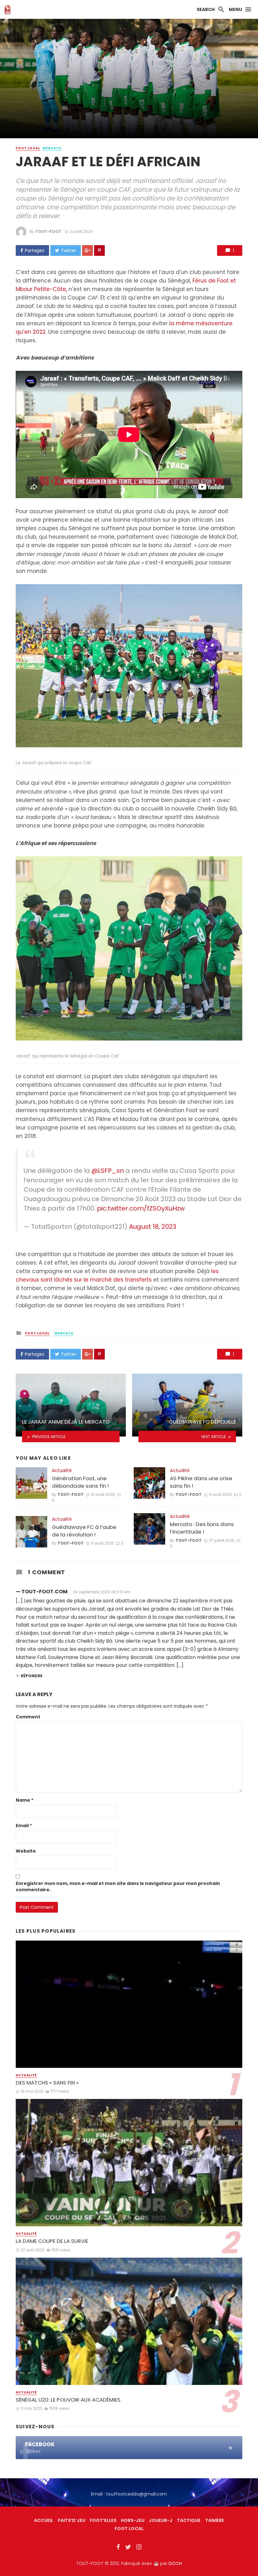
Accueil (44, 2520)
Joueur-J (161, 2520)
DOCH (175, 2563)
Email (24, 1826)
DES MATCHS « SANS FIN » (47, 2083)
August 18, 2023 (153, 1227)
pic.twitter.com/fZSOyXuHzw (141, 1208)
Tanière (215, 2520)
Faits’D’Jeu (72, 2520)
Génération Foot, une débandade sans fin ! (80, 1482)
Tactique (189, 2520)
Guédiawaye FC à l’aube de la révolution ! (84, 1531)
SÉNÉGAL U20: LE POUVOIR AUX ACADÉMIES (68, 2400)
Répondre (32, 1676)
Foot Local (28, 148)
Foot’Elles (103, 2520)
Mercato (52, 148)
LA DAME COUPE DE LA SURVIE (52, 2241)
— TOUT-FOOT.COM (42, 1592)
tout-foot (48, 231)
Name (25, 1800)
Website (26, 1851)
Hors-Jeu (133, 2520)
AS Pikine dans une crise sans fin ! (201, 1482)
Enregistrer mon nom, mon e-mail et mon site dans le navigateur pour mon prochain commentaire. (118, 1887)
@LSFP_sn (108, 1171)
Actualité (62, 1470)
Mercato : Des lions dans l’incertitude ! (202, 1528)
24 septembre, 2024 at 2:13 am (102, 1592)
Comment (28, 1717)
